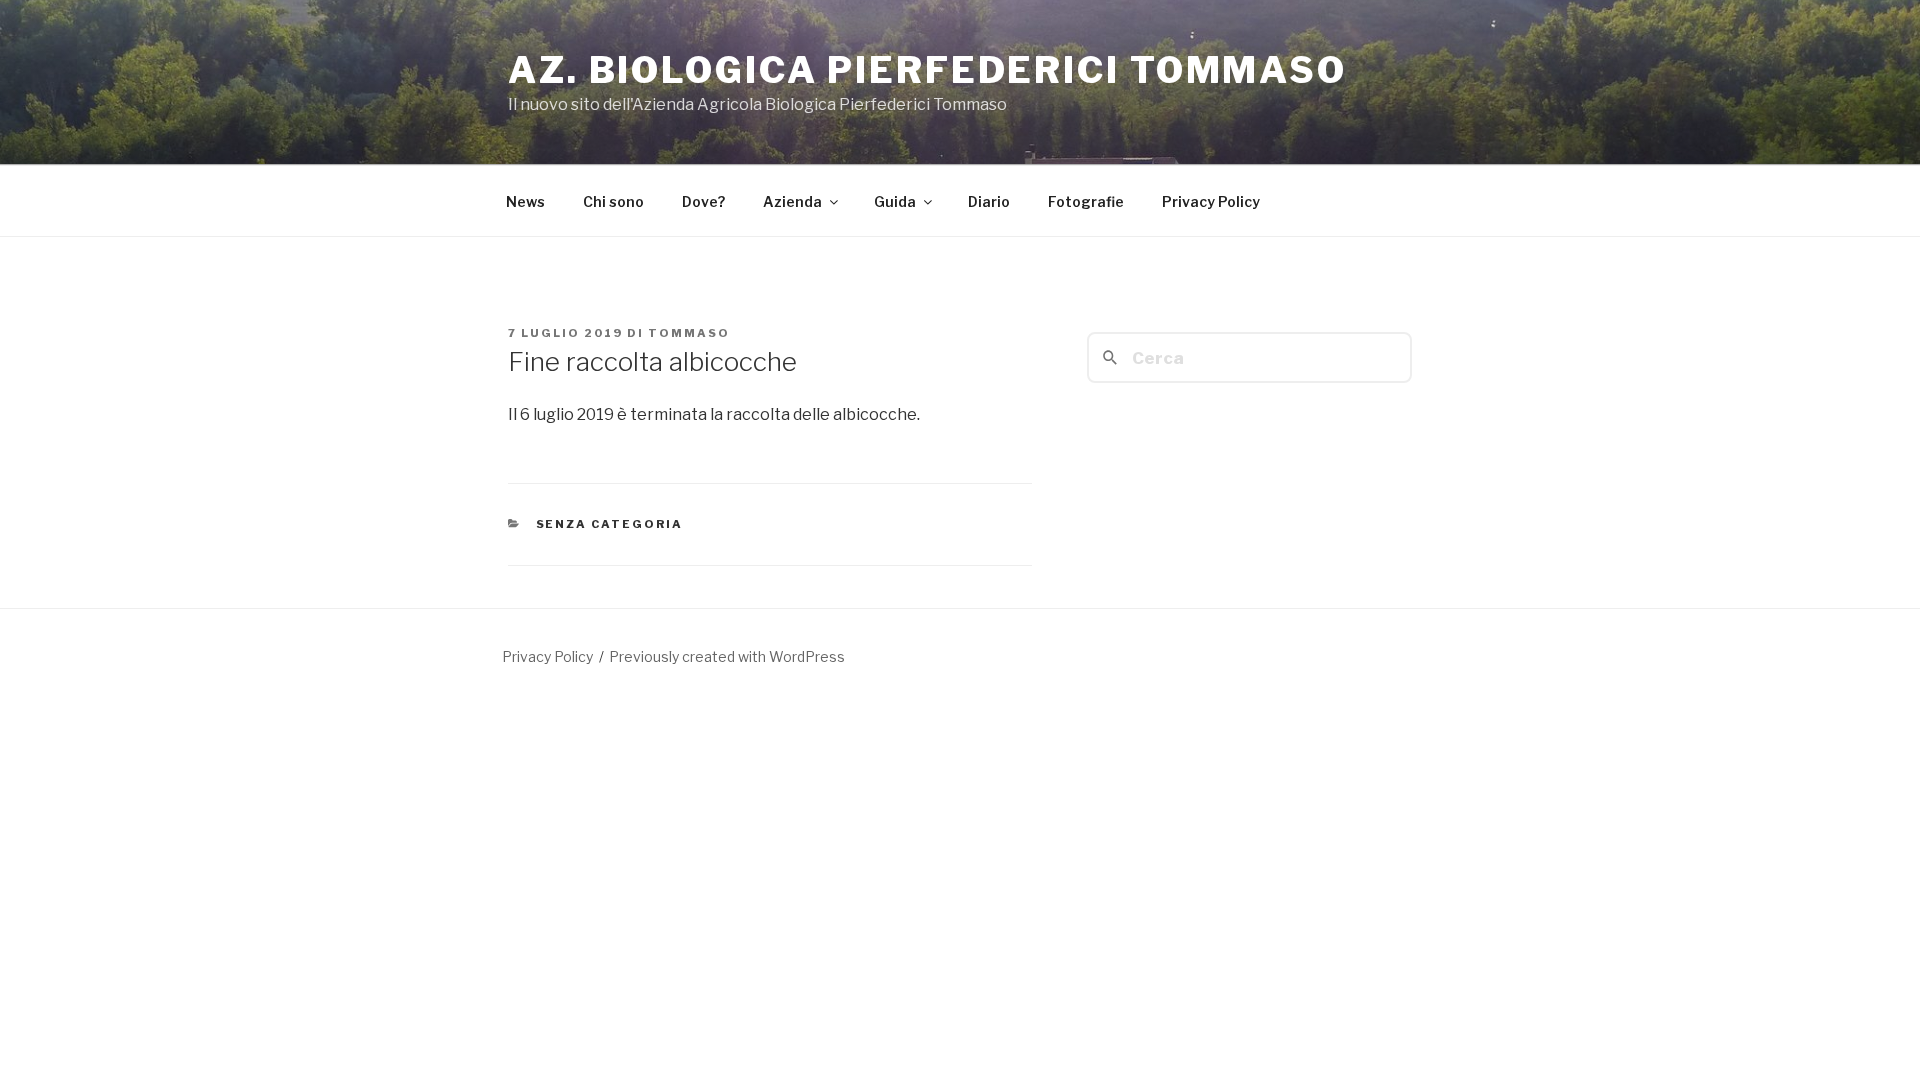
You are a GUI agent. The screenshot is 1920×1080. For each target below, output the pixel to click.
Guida (895, 201)
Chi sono (613, 201)
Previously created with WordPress (727, 656)
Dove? (703, 201)
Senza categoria (610, 524)
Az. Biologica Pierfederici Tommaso (927, 70)
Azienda (792, 201)
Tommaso (689, 333)
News (525, 201)
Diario (989, 201)
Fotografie (1086, 201)
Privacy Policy (1211, 201)
